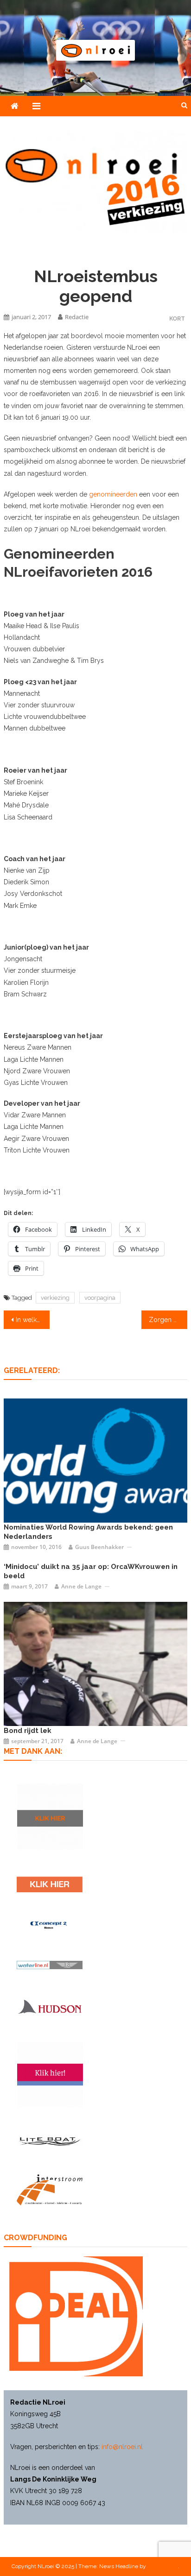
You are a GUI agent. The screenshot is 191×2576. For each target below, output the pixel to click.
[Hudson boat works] (50, 2006)
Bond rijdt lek (28, 1731)
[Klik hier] (50, 1817)
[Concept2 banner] (50, 1925)
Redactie (77, 317)
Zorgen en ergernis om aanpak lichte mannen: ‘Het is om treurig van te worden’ (168, 1320)
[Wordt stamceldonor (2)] (50, 2075)
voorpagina (100, 1298)
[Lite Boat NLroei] (50, 2141)
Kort (177, 318)
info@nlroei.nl (122, 2447)
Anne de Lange (81, 1586)
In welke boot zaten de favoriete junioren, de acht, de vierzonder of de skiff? (33, 1320)
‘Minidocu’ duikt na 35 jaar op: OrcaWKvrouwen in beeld (91, 1571)
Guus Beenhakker (99, 1547)
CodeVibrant (163, 2566)
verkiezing (55, 1298)
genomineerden (113, 494)
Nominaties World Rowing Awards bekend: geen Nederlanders (88, 1532)
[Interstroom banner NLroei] (50, 2190)
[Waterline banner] (50, 1964)
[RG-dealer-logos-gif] (50, 1884)
